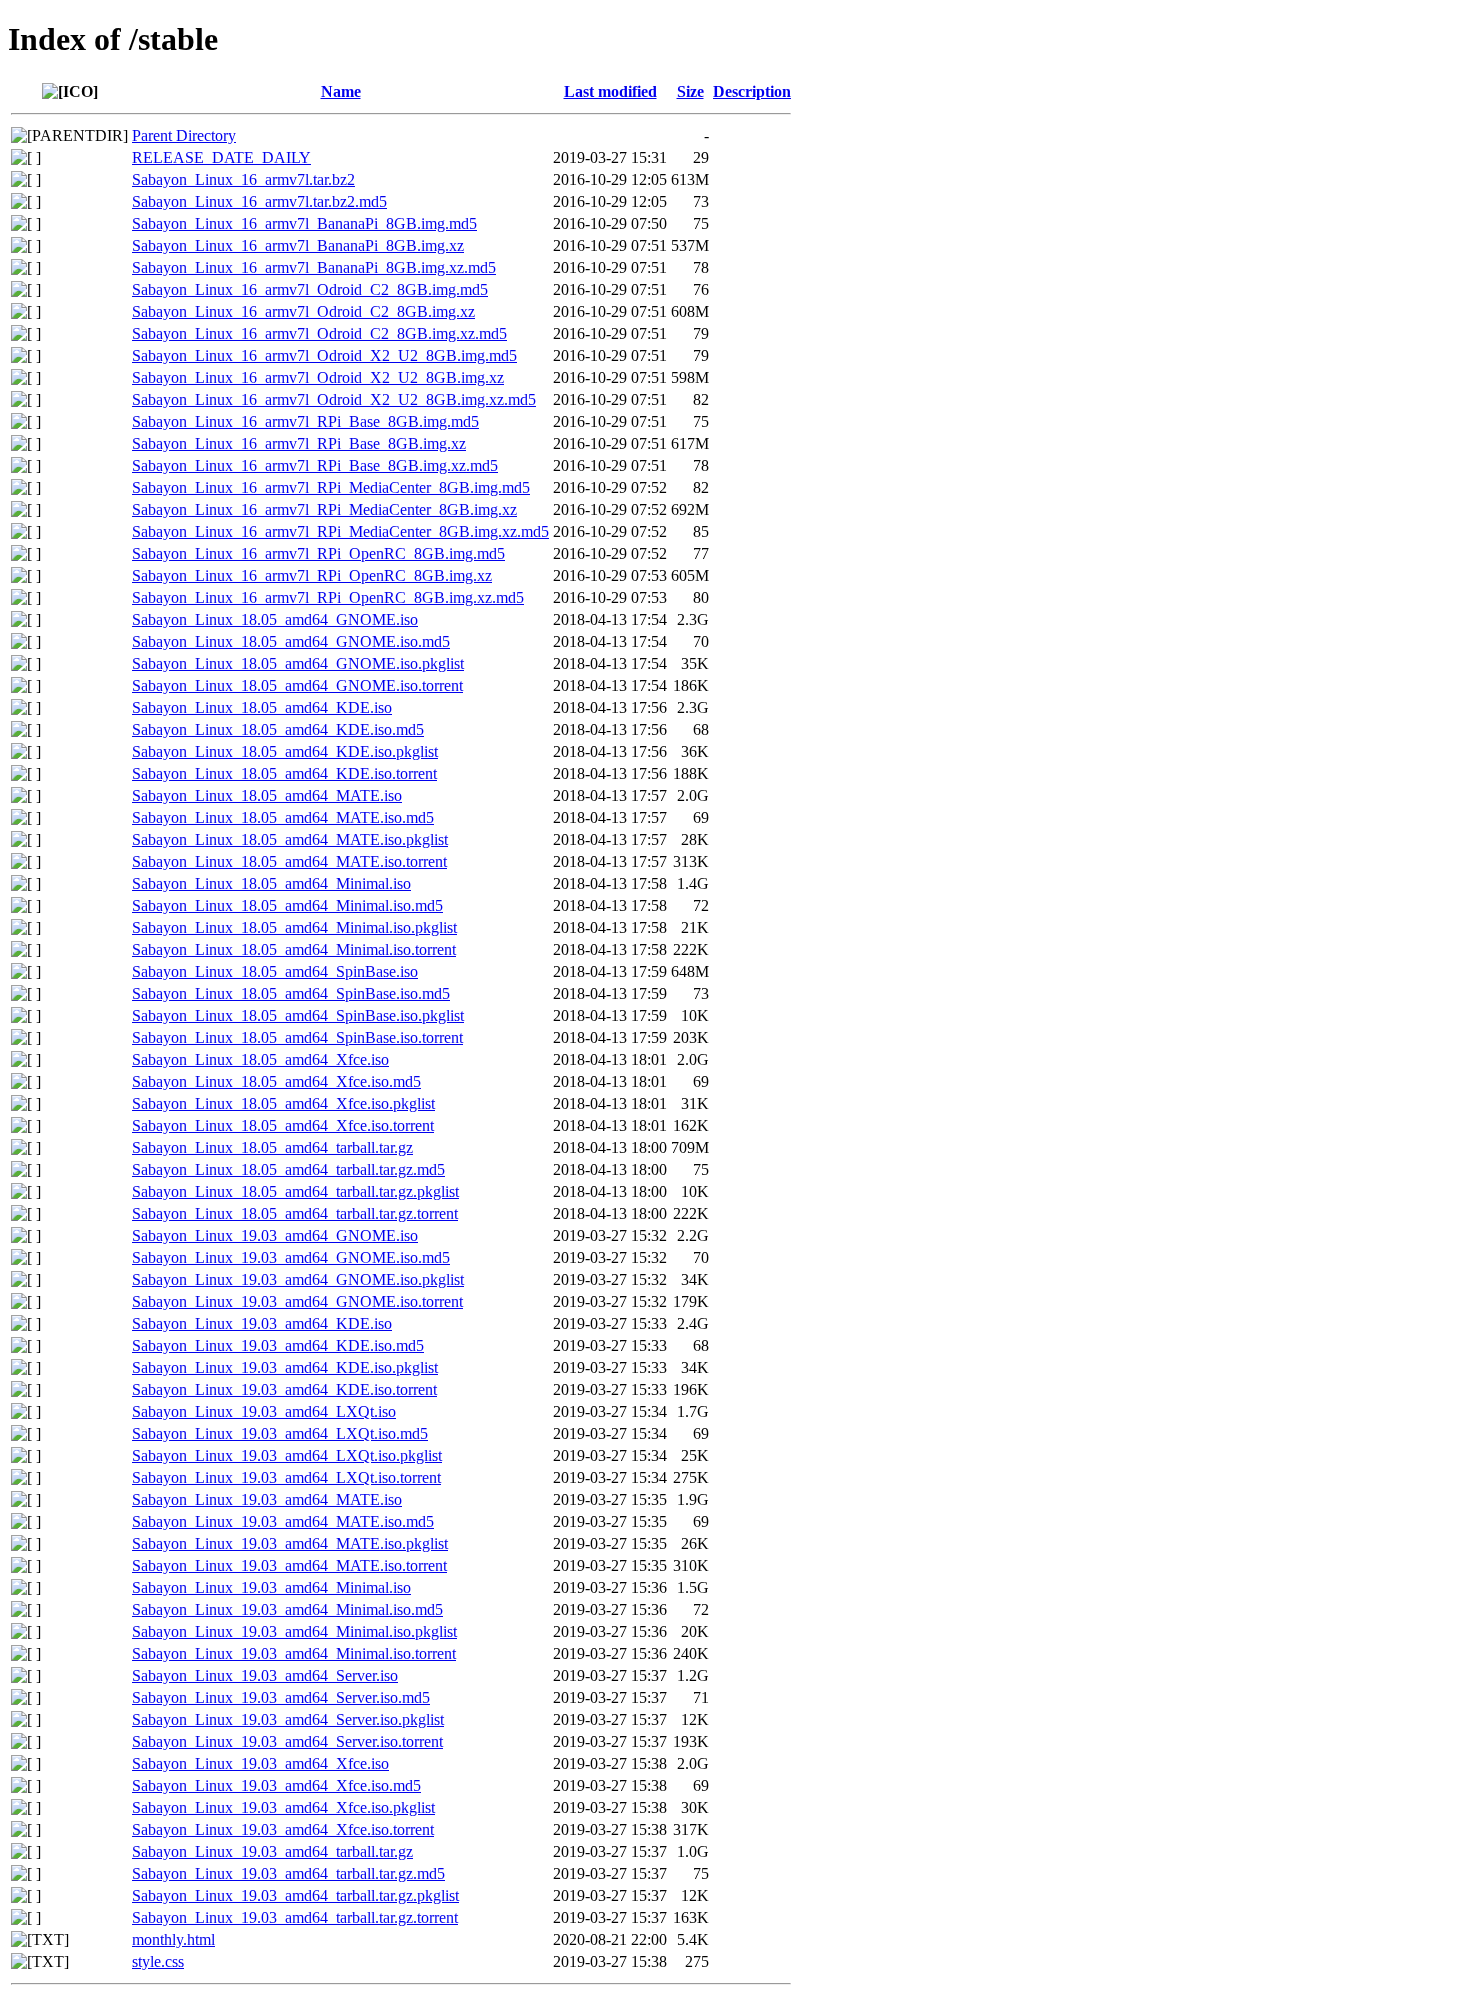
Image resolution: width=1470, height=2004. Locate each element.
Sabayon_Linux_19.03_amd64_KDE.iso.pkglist (285, 1367)
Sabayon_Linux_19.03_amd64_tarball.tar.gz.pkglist (295, 1895)
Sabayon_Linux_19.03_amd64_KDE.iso (262, 1323)
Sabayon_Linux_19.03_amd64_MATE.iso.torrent (289, 1565)
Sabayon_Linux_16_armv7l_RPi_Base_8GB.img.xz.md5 (315, 465)
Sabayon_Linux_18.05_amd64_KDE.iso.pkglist (285, 751)
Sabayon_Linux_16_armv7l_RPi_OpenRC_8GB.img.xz (312, 575)
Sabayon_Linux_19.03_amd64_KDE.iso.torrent (284, 1389)
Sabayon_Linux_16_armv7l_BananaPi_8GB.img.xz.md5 (314, 267)
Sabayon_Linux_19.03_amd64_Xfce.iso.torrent (283, 1829)
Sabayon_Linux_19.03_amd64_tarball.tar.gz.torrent (295, 1917)
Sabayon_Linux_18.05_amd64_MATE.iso (267, 795)
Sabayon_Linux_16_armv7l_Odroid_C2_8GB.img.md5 (310, 289)
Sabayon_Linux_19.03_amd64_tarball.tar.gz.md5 (288, 1873)
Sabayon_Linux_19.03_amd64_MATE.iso (267, 1499)
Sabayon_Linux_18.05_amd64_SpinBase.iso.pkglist (298, 1015)
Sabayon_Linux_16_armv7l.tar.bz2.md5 (259, 201)
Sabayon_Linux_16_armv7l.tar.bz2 (243, 179)
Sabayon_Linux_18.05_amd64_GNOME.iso (275, 619)
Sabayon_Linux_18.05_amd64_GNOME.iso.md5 (291, 641)
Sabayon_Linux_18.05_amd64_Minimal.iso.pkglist (294, 927)
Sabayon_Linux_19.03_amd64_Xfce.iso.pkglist (283, 1807)
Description (752, 91)
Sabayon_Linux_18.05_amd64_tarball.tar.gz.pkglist (295, 1191)
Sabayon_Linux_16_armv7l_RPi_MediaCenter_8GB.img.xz (324, 509)
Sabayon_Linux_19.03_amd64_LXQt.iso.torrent (286, 1477)
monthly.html (173, 1939)
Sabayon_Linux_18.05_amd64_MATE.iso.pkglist (290, 839)
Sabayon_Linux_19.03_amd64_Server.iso (265, 1675)
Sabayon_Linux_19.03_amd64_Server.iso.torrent (287, 1741)
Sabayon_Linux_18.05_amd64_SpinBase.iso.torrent (297, 1037)
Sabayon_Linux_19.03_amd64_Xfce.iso (260, 1763)
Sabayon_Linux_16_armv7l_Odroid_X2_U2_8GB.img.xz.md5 (334, 399)
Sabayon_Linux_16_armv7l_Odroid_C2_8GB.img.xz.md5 (319, 333)
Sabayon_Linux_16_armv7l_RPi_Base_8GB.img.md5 (305, 421)
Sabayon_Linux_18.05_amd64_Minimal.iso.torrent (294, 949)
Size (690, 91)
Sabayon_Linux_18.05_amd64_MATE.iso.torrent (289, 861)
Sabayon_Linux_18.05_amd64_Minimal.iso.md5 (287, 905)
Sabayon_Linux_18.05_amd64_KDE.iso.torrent (284, 773)
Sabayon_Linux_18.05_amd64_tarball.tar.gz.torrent (295, 1213)
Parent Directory (184, 135)
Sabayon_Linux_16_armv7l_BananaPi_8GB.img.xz (298, 245)
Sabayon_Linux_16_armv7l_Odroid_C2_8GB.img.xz (303, 311)
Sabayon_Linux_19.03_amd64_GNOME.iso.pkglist (298, 1279)
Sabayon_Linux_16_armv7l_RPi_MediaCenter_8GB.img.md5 (331, 487)
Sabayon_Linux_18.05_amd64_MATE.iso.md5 (283, 817)
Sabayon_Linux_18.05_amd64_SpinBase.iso (275, 971)
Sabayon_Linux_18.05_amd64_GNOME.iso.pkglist (298, 663)
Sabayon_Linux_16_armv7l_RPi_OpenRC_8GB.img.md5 (318, 553)
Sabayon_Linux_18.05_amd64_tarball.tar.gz (272, 1147)
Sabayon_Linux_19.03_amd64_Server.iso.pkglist (288, 1719)
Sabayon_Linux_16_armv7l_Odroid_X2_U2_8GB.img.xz (318, 377)
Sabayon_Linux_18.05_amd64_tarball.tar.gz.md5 (288, 1169)
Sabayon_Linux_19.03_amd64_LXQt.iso (264, 1411)
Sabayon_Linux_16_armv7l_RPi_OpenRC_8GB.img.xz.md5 (328, 597)
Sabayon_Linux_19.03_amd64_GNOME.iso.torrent (297, 1301)
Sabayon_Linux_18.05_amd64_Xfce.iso (260, 1059)
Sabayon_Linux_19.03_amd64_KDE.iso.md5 (278, 1345)
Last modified (610, 91)
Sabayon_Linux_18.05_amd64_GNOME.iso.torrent (297, 685)
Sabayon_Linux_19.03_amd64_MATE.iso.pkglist (290, 1543)
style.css (158, 1961)
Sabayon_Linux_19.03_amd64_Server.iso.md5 (281, 1697)
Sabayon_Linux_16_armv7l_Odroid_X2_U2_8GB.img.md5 (324, 355)
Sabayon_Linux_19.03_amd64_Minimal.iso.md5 (287, 1609)
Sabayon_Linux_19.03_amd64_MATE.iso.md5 (283, 1521)
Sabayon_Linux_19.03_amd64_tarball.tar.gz (272, 1851)
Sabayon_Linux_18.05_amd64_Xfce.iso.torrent (283, 1125)
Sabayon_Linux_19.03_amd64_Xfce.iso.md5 (276, 1785)
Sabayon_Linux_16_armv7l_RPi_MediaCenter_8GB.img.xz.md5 (340, 531)
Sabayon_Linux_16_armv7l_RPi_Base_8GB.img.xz (299, 443)
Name (341, 91)
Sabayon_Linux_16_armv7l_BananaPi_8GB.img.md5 (304, 223)
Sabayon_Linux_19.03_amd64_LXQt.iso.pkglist (287, 1455)
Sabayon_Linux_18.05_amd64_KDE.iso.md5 (278, 729)
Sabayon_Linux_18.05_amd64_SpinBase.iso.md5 (291, 993)
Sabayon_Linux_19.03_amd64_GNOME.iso (275, 1235)
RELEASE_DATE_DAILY (221, 157)
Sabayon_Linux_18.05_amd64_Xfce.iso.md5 (276, 1081)
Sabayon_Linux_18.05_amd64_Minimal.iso (271, 883)
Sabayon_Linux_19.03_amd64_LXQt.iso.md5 (280, 1433)
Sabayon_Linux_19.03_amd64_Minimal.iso (271, 1587)
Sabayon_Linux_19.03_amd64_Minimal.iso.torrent (294, 1653)
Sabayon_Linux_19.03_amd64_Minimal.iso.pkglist (294, 1631)
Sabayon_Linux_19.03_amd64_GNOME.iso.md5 (291, 1257)
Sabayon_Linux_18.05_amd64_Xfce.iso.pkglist (283, 1103)
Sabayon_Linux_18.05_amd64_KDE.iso (262, 707)
